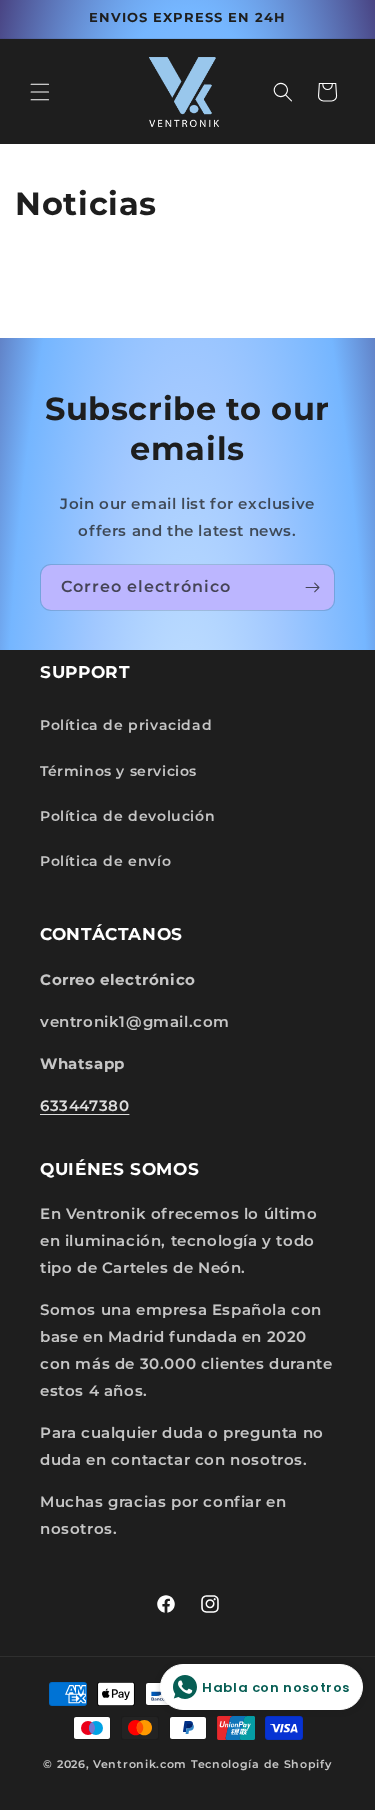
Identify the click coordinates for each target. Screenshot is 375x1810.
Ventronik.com (140, 1764)
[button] (40, 92)
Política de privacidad (126, 725)
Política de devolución (127, 816)
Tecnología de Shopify (261, 1764)
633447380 (84, 1105)
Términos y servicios (118, 771)
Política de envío (105, 861)
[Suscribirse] (312, 587)
